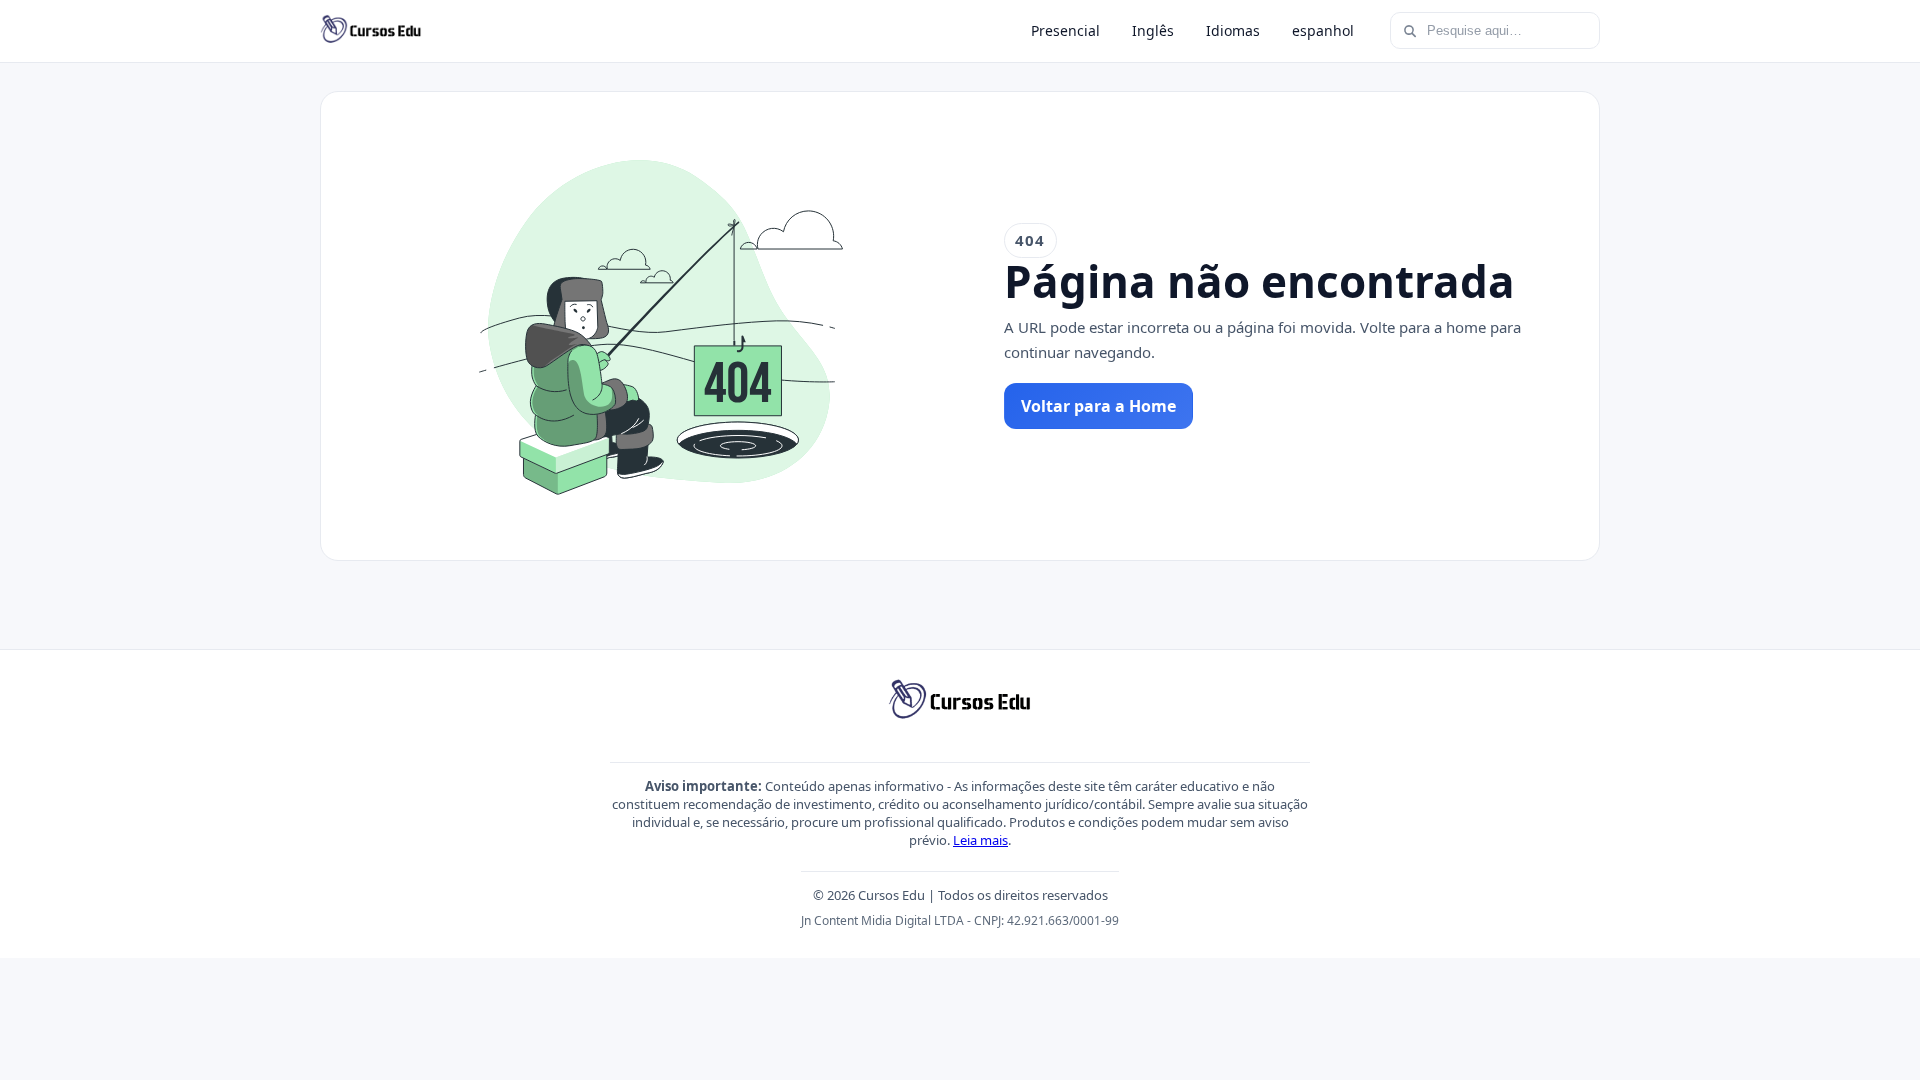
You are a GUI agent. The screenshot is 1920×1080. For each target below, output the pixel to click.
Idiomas (1233, 30)
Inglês (1153, 30)
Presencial (1065, 30)
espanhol (1323, 30)
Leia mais (980, 840)
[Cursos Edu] (371, 31)
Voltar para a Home (1098, 406)
